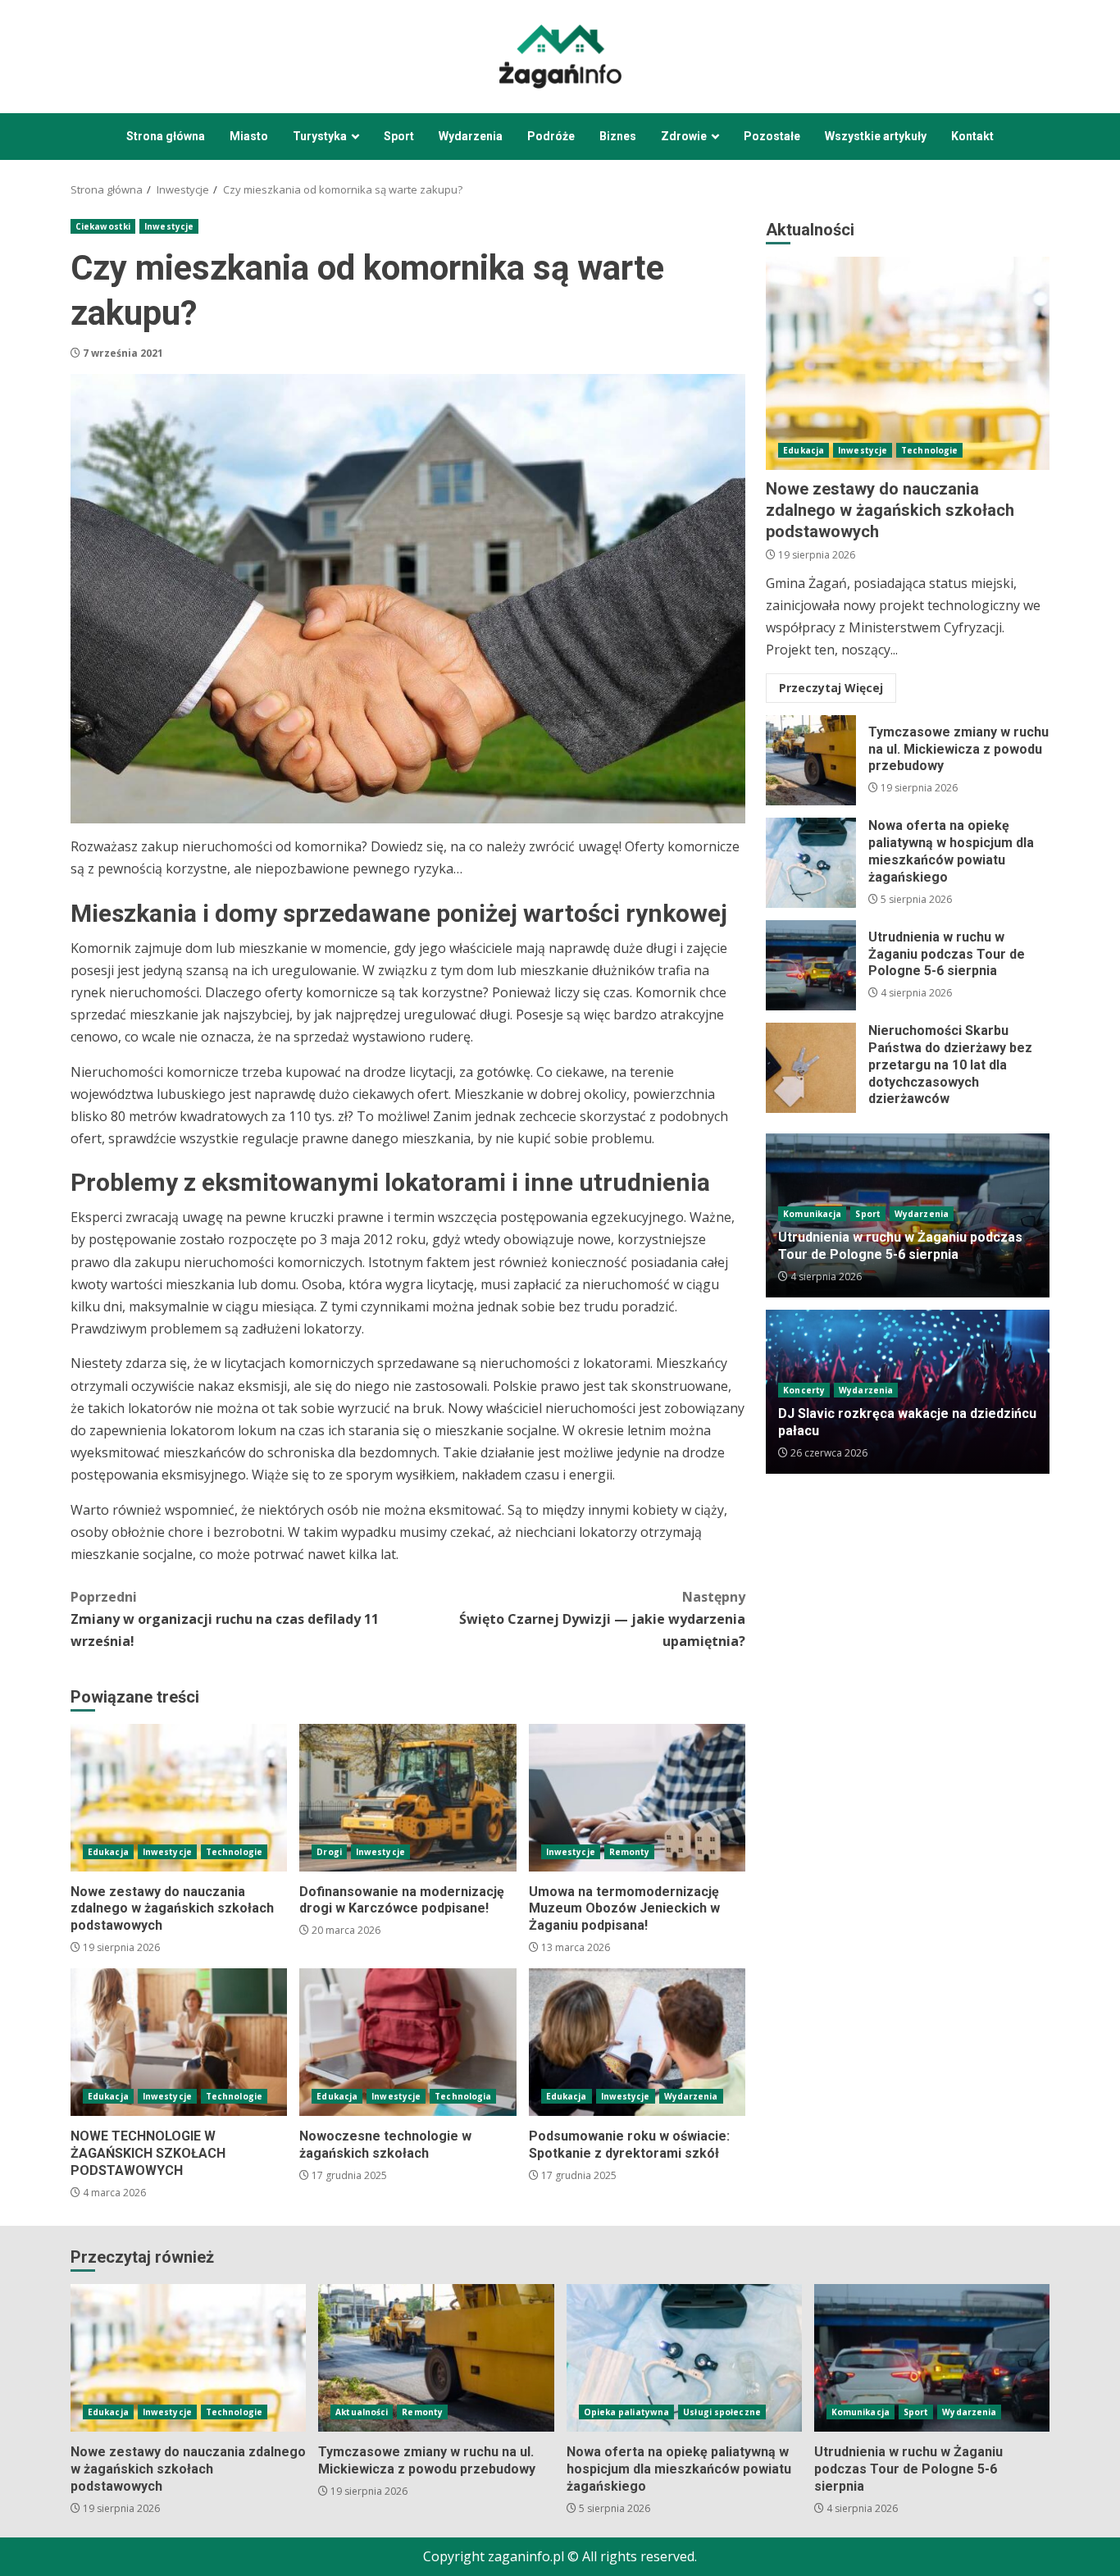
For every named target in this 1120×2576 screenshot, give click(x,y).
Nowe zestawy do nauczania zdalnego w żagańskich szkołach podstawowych (179, 1798)
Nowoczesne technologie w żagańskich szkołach (407, 2042)
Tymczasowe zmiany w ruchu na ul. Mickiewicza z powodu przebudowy (811, 760)
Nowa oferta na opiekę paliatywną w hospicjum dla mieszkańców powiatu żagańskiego (811, 863)
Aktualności (362, 2412)
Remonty (630, 1852)
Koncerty (804, 1390)
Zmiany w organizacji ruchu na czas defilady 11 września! (225, 1619)
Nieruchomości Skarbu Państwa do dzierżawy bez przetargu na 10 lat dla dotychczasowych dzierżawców (811, 1068)
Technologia (463, 2096)
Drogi (329, 1852)
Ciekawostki (103, 226)
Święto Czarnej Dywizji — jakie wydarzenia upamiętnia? (602, 1619)
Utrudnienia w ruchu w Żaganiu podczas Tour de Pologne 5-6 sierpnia (811, 965)
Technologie (234, 1852)
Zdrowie (684, 136)
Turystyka (320, 136)
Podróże (551, 136)
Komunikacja (812, 1214)
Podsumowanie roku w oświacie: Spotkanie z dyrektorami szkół (637, 2042)
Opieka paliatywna (627, 2412)
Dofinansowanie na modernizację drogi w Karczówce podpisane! (407, 1798)
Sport (399, 136)
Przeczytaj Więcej (831, 688)
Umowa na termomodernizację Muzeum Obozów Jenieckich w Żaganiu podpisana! (637, 1798)
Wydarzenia (471, 136)
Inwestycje (169, 226)
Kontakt (972, 136)
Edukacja (108, 1852)
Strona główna (166, 136)
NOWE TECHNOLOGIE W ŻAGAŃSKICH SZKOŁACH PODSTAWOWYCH (179, 2042)
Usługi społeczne (722, 2412)
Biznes (618, 136)
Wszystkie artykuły (876, 136)
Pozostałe (772, 136)
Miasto (249, 136)
